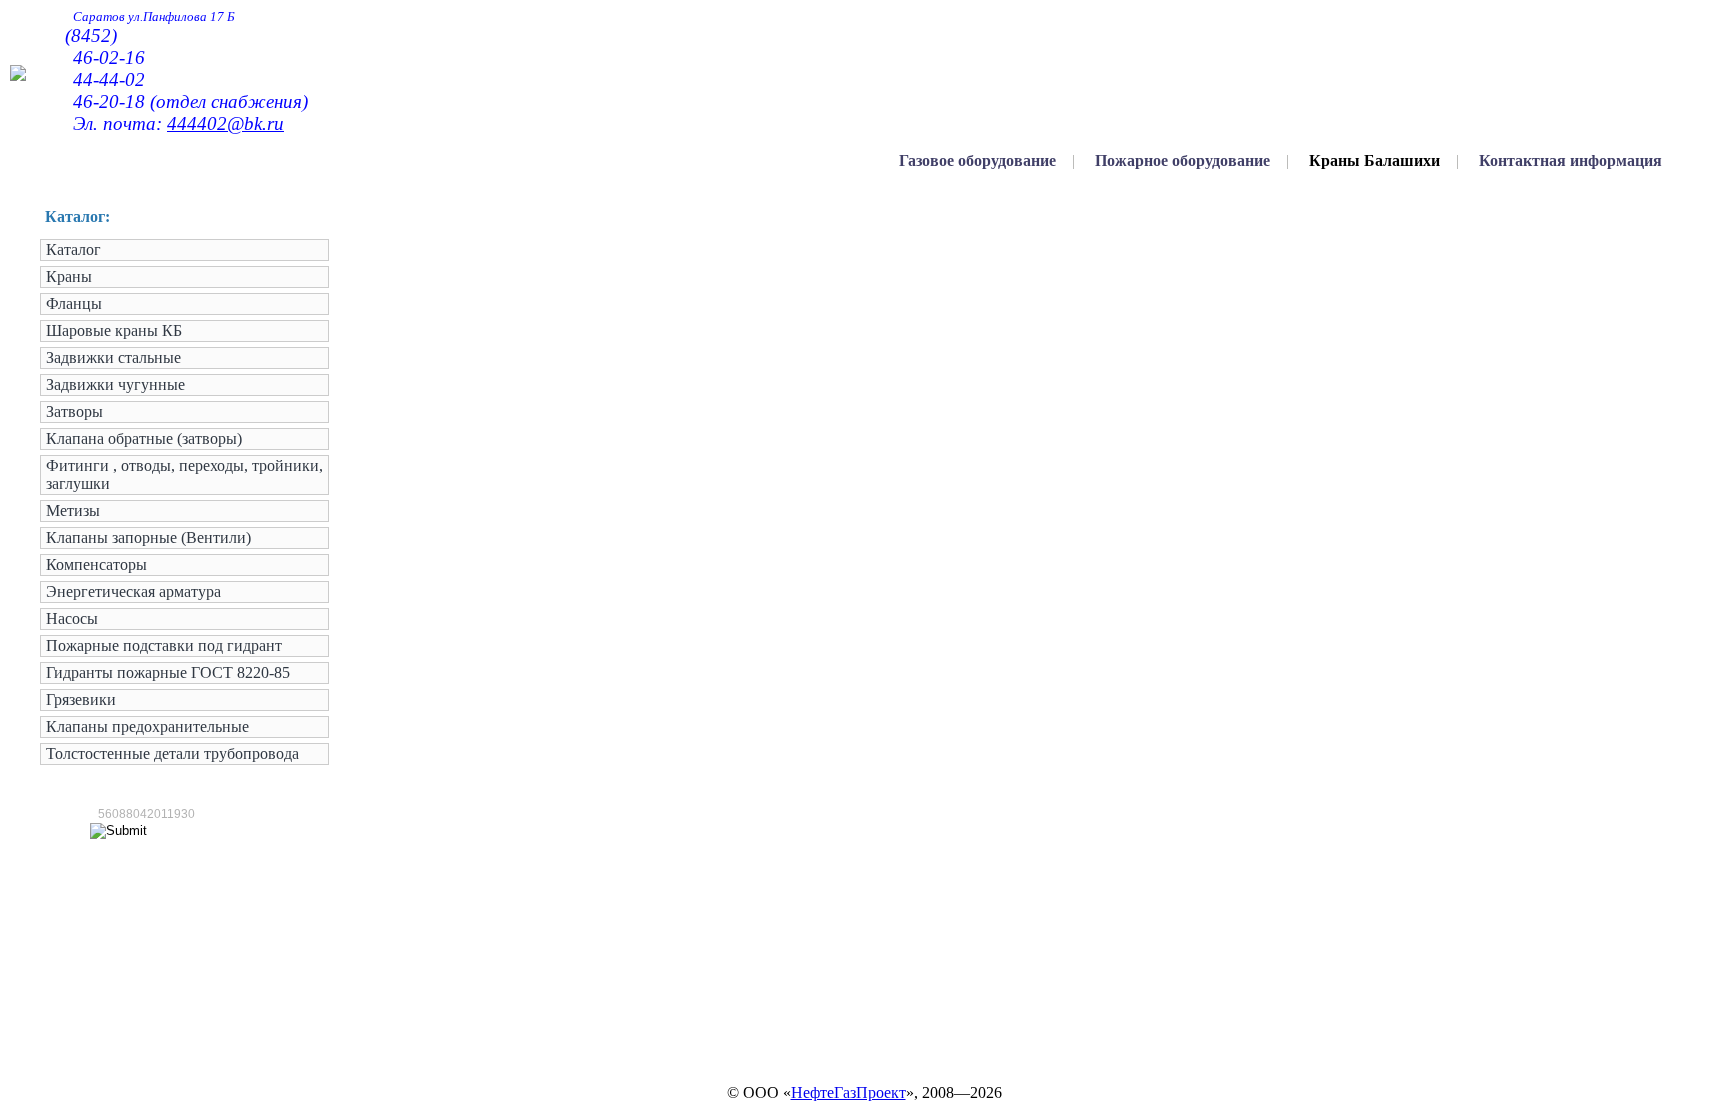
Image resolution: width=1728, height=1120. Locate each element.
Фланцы (74, 303)
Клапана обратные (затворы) (144, 438)
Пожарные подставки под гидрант (164, 645)
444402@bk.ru (225, 123)
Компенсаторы (96, 564)
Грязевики (81, 699)
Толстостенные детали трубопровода (172, 753)
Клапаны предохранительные (147, 726)
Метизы (73, 510)
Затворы (74, 411)
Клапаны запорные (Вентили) (148, 537)
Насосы (72, 618)
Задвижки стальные (113, 357)
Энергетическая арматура (133, 591)
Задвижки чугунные (115, 384)
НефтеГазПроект (848, 1092)
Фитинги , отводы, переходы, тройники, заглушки (184, 474)
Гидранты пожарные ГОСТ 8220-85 (168, 672)
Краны (69, 276)
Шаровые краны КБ (114, 330)
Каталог (73, 249)
